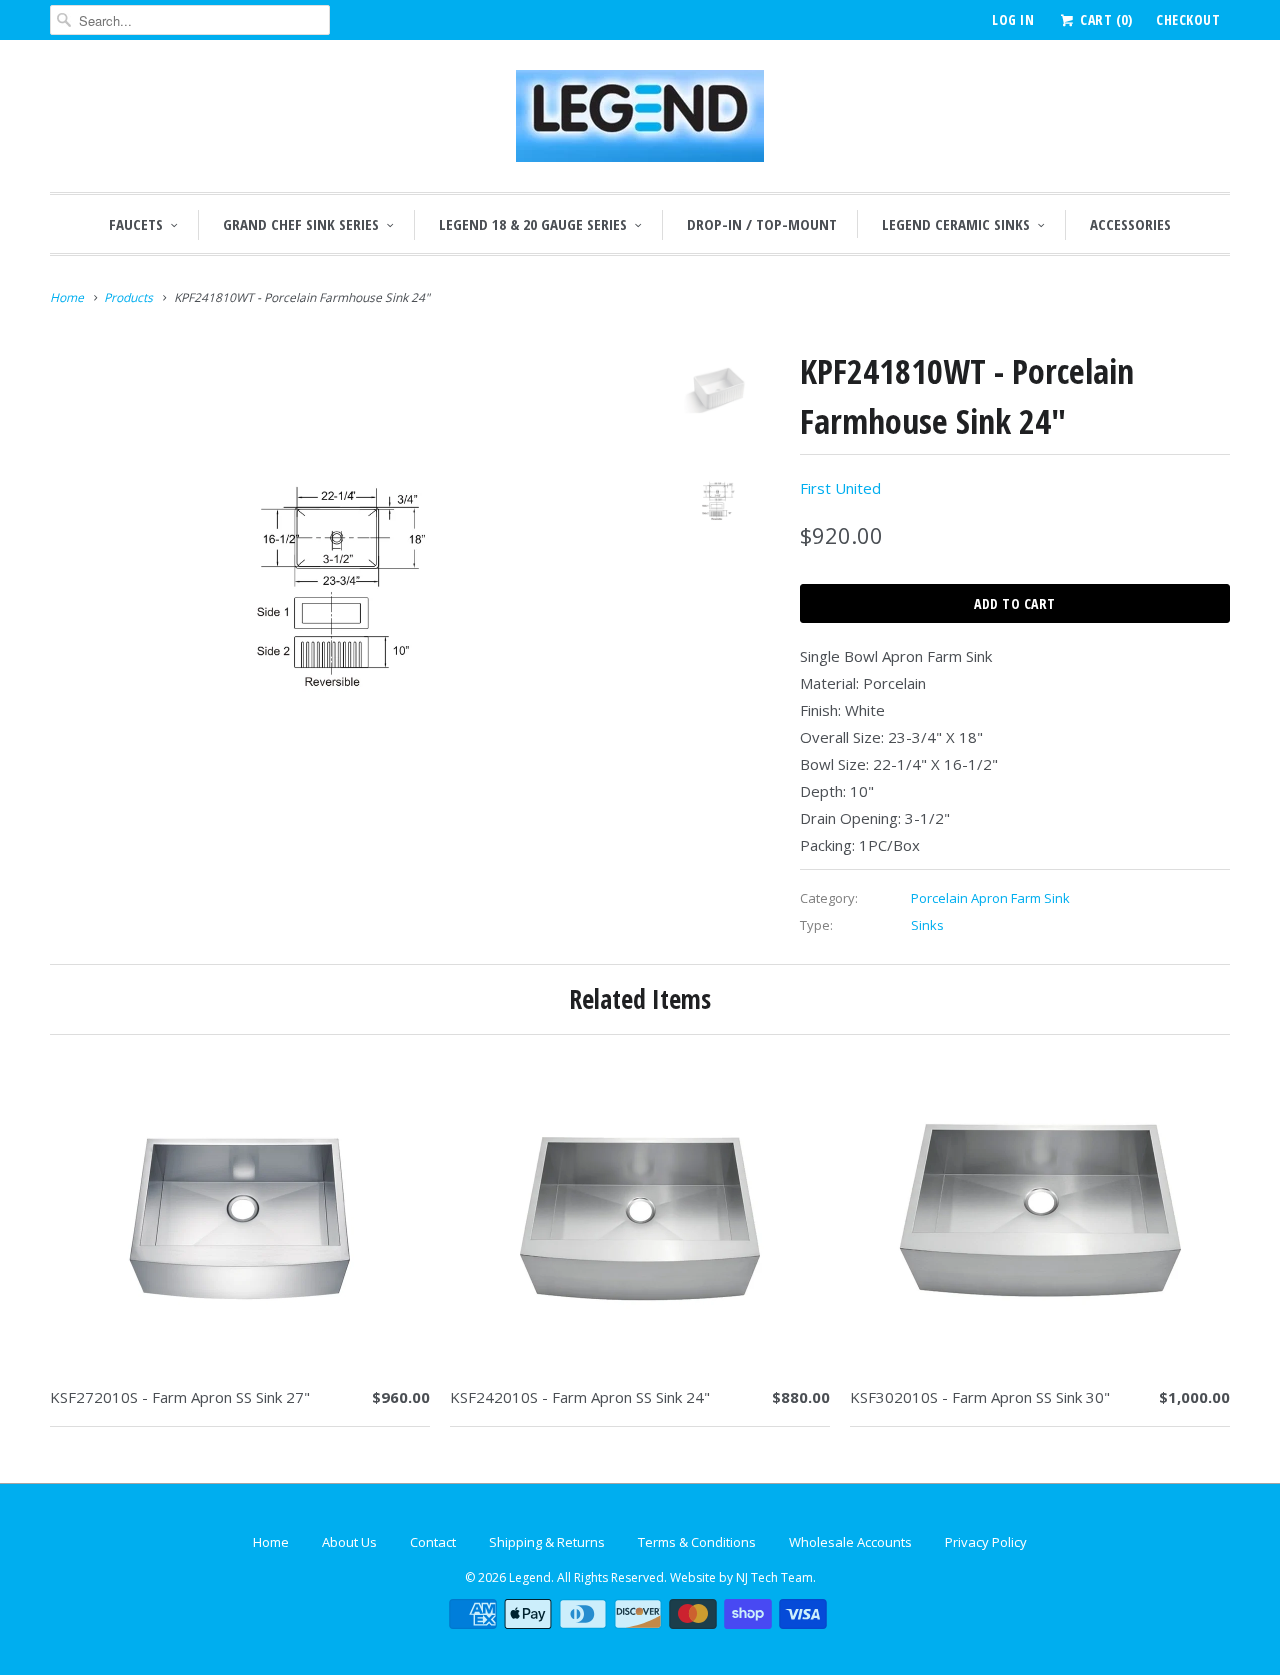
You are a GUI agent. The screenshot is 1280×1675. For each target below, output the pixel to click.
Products (128, 297)
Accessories (1130, 224)
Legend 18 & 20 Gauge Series (533, 224)
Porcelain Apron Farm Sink (990, 898)
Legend (530, 1577)
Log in (1013, 19)
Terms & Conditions (697, 1542)
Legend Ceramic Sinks (956, 224)
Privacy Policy (986, 1542)
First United (840, 488)
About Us (349, 1542)
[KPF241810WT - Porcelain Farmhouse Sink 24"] (342, 579)
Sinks (927, 925)
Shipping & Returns (547, 1542)
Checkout (1188, 19)
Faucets (136, 224)
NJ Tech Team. (776, 1577)
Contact (433, 1542)
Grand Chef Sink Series (301, 224)
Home (271, 1542)
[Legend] (640, 121)
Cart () (1104, 19)
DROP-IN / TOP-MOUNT (762, 224)
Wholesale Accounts (850, 1542)
